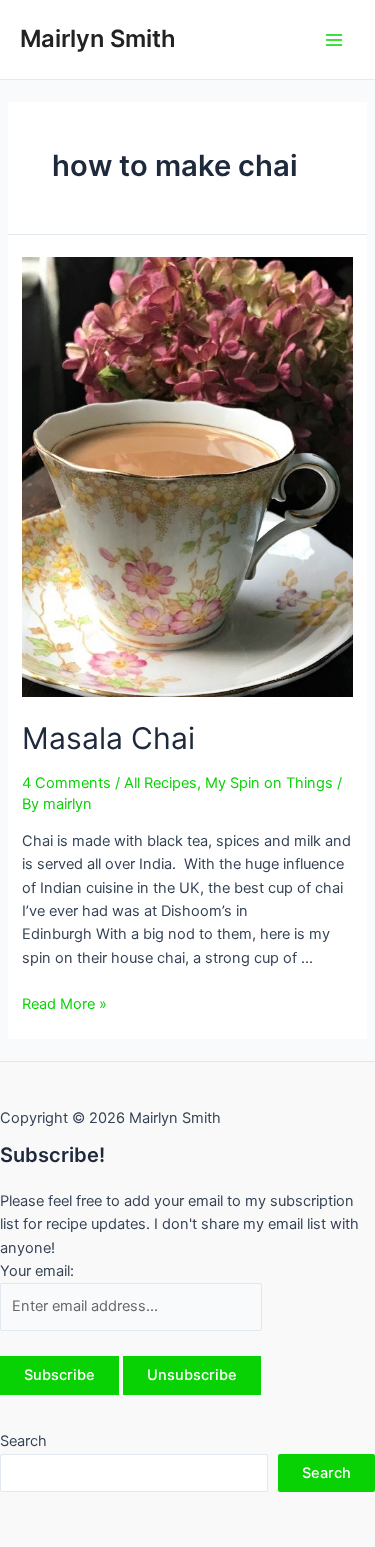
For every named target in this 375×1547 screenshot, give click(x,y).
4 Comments (66, 783)
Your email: (37, 1271)
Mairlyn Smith (98, 38)
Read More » (64, 1004)
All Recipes (160, 783)
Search (23, 1441)
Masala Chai (108, 738)
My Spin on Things (269, 783)
